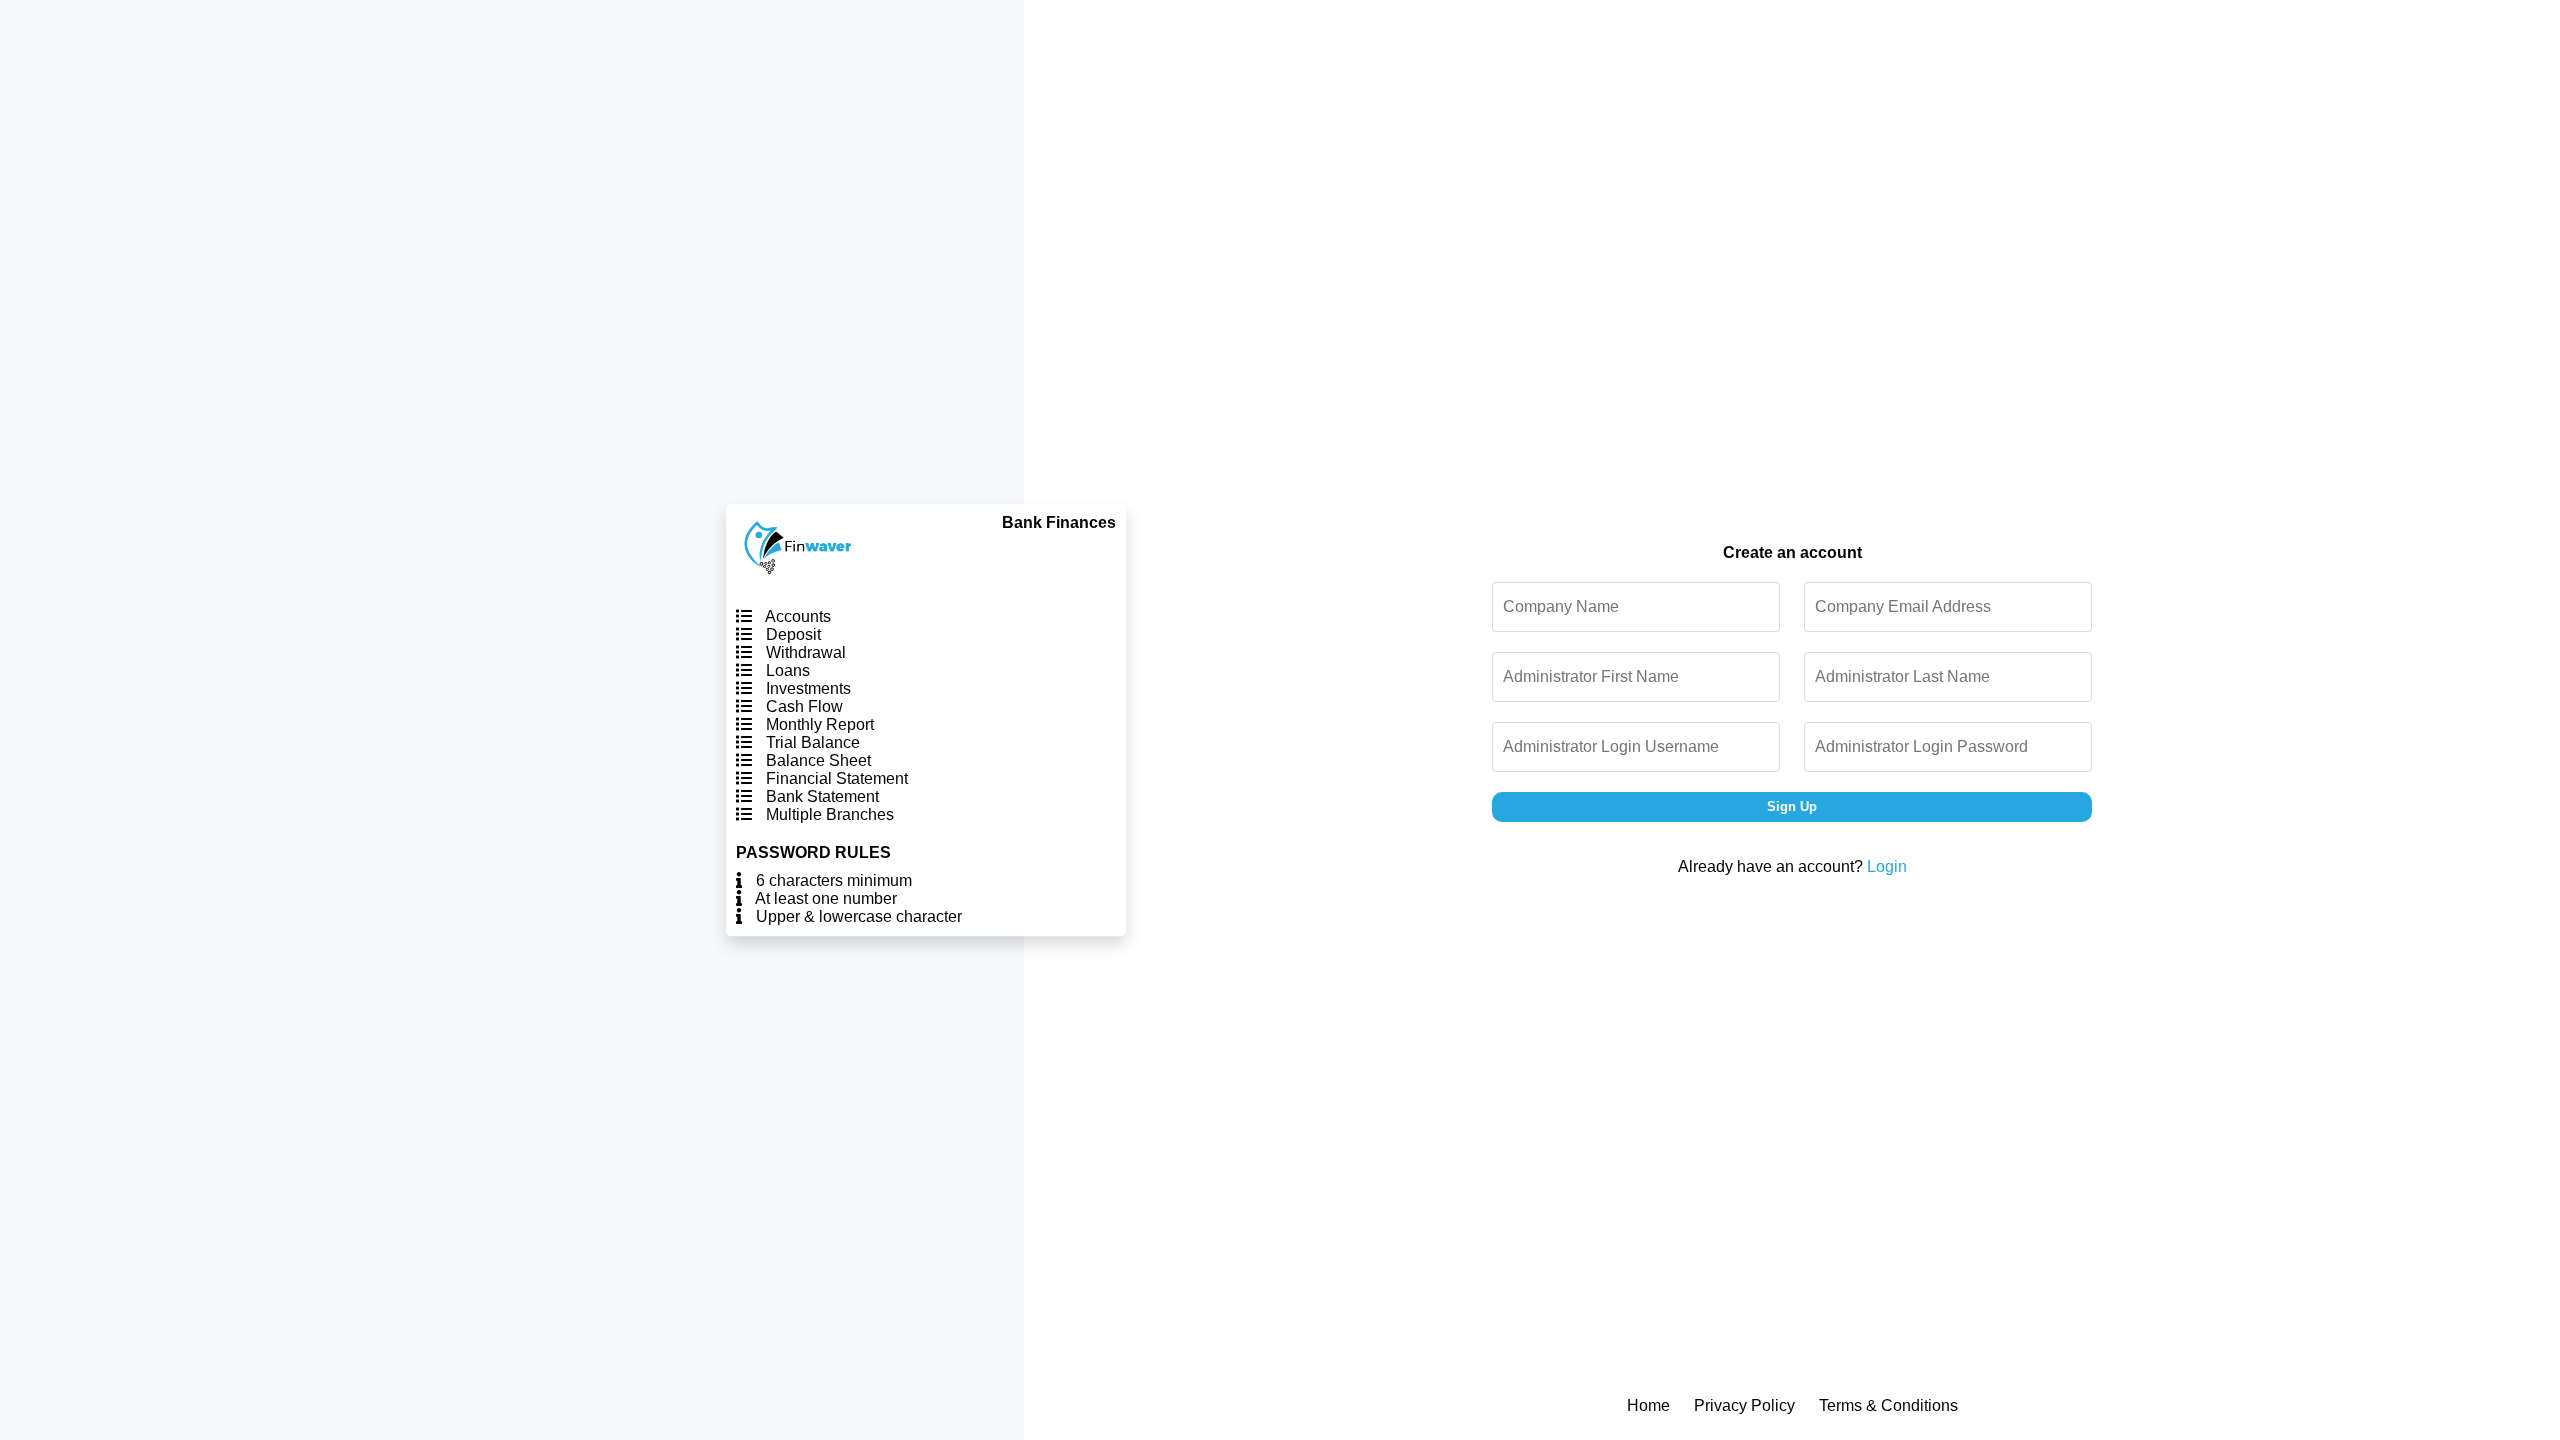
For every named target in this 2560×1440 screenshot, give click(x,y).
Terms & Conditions (1888, 1405)
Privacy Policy (1744, 1405)
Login (1887, 866)
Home (1648, 1405)
